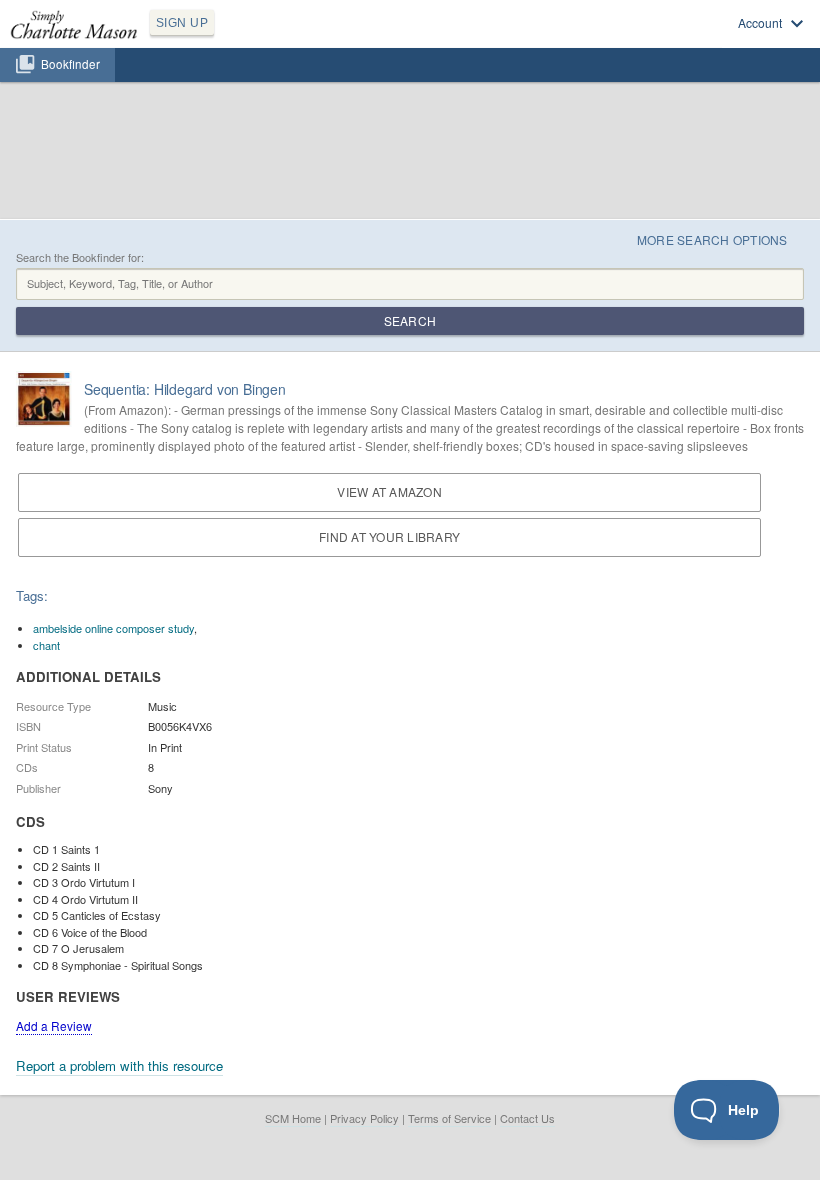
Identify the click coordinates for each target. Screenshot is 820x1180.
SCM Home (293, 1118)
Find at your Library (389, 536)
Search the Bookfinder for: (80, 257)
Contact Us (527, 1118)
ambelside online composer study (113, 628)
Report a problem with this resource (119, 1065)
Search (410, 320)
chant (46, 645)
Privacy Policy (364, 1118)
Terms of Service (449, 1118)
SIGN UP (182, 23)
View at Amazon (389, 491)
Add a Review (54, 1025)
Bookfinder (70, 64)
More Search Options (712, 239)
